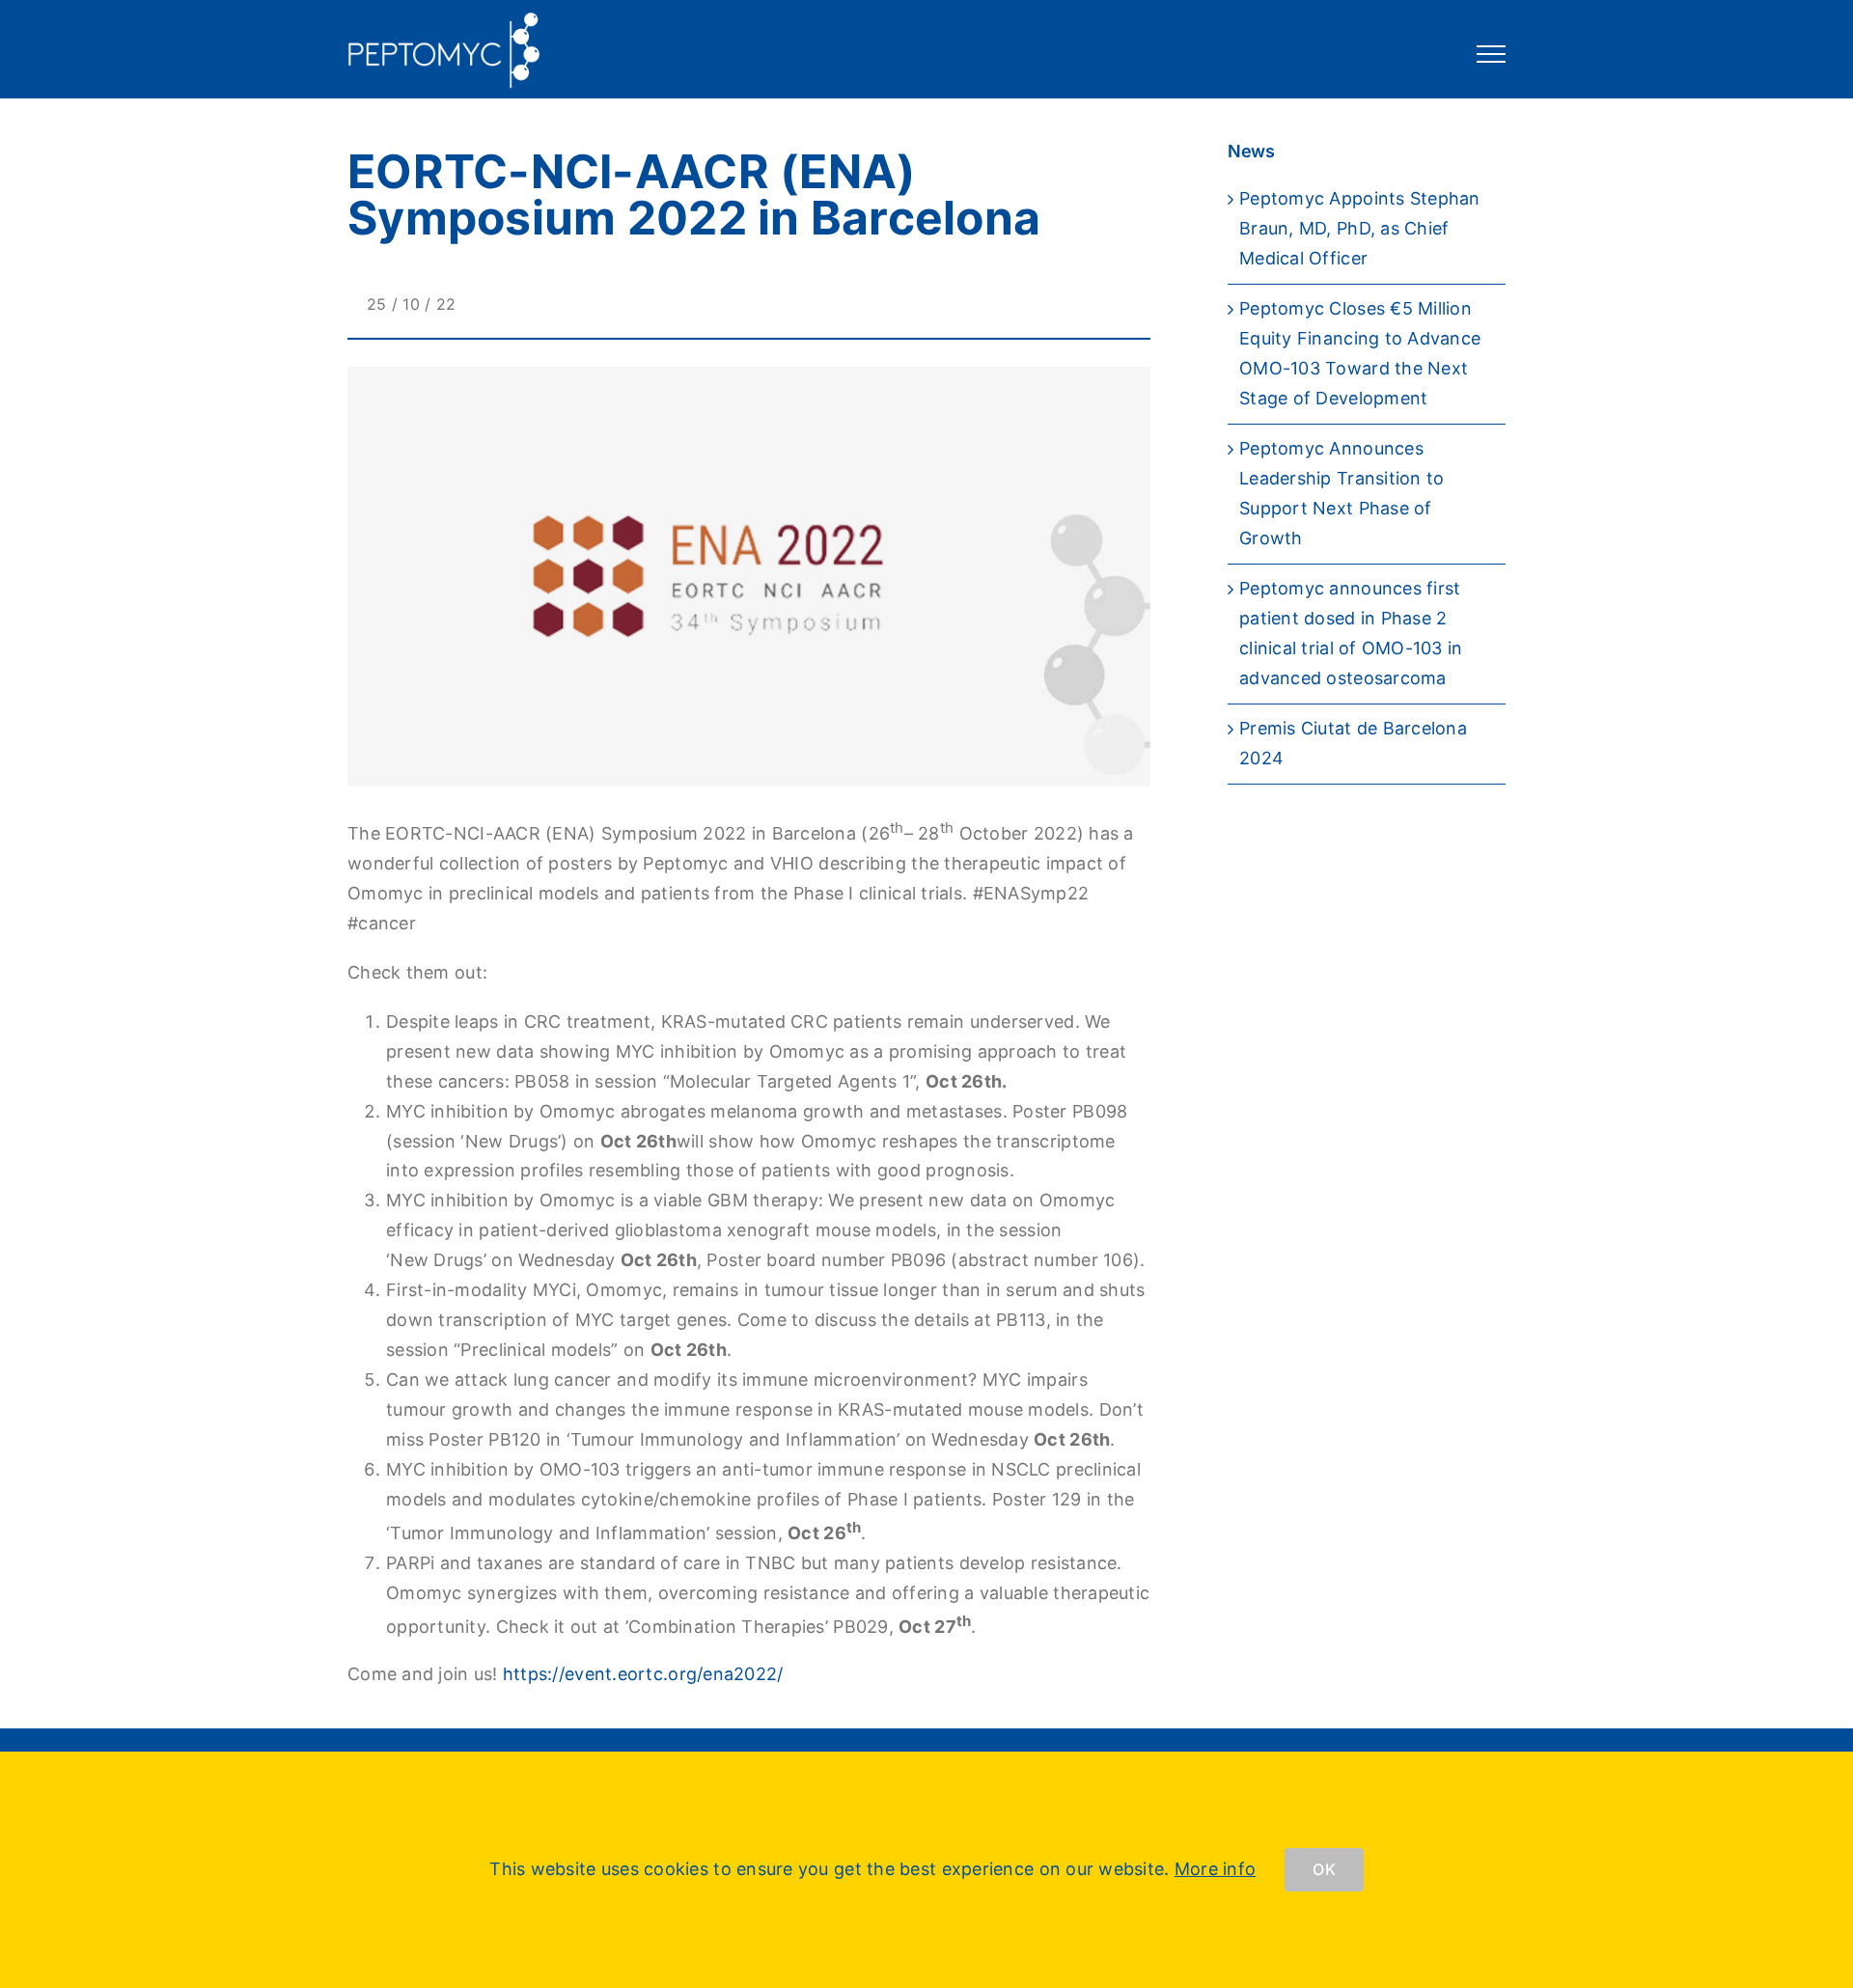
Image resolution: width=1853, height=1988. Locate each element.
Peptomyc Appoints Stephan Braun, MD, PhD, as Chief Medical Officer (1360, 228)
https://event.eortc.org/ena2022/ (643, 1674)
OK (1324, 1869)
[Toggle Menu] (1492, 54)
